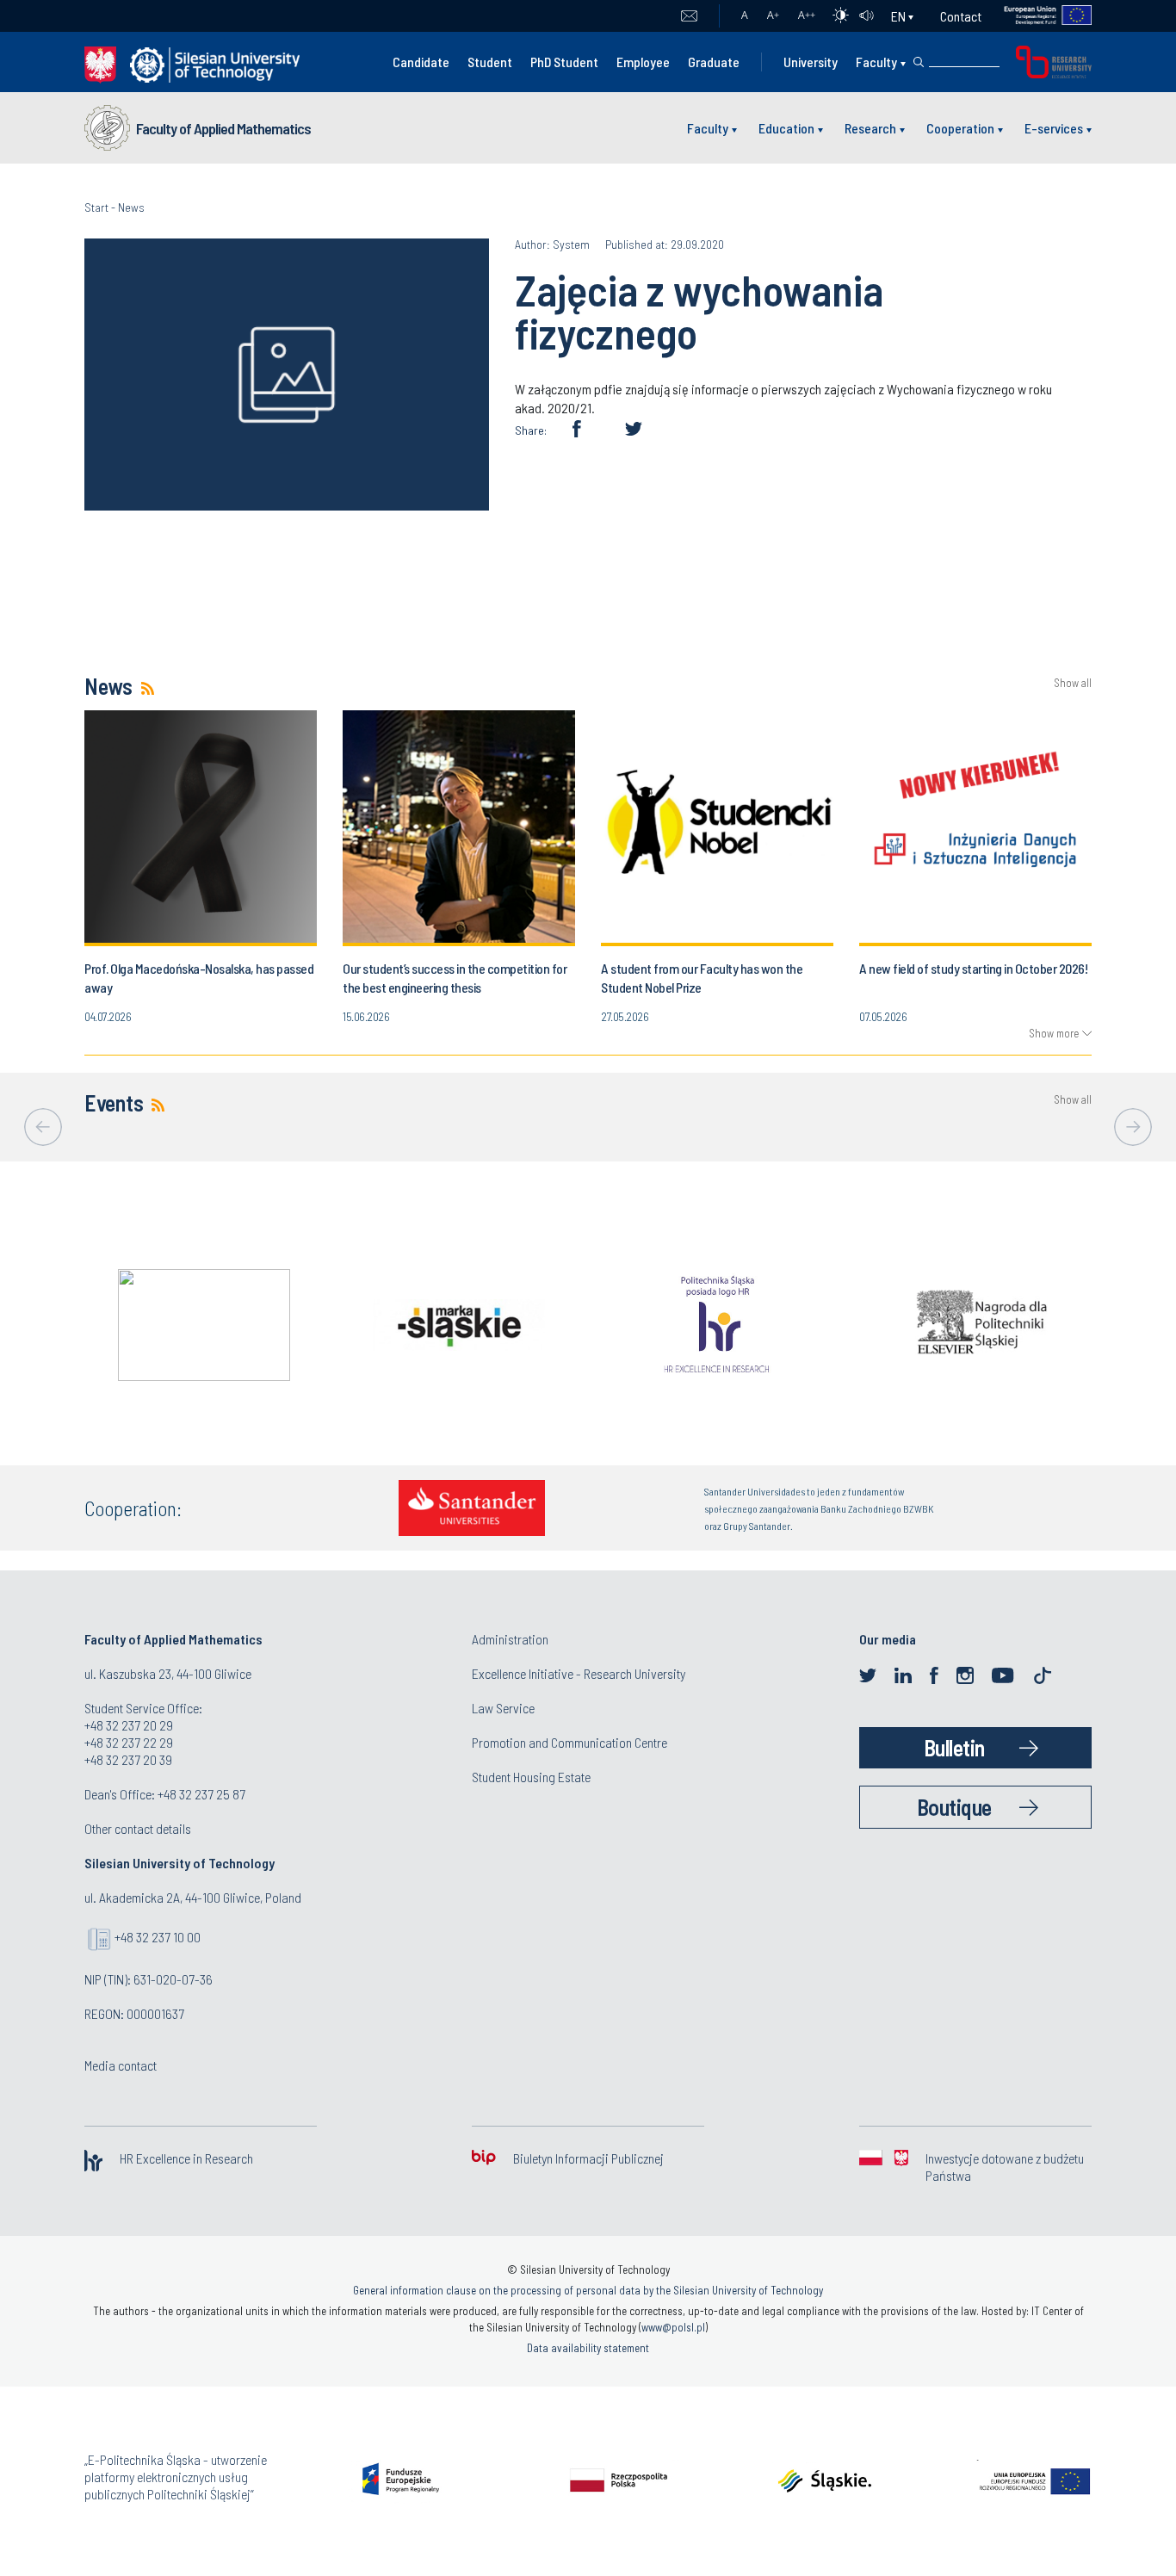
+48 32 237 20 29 (129, 1725)
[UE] (1037, 16)
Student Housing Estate (531, 1777)
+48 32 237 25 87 (201, 1794)
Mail (689, 16)
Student (490, 62)
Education (786, 128)
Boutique (954, 1807)
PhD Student (564, 62)
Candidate (421, 62)
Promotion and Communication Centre (569, 1742)
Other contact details (138, 1828)
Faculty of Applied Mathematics (223, 128)
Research (870, 128)
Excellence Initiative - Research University (579, 1673)
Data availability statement (588, 2348)
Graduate (714, 62)
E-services (1054, 128)
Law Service (503, 1708)
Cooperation (960, 128)
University (811, 62)
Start (96, 207)
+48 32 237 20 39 (128, 1759)
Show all (1073, 683)
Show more (1054, 1033)
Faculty (876, 62)
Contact (961, 16)
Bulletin (954, 1747)
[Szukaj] (919, 62)
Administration (510, 1639)
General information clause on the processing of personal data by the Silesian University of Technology (588, 2290)
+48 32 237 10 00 (158, 1937)
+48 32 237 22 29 (129, 1742)
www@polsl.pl (673, 2327)
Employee (643, 62)
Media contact (121, 2065)
